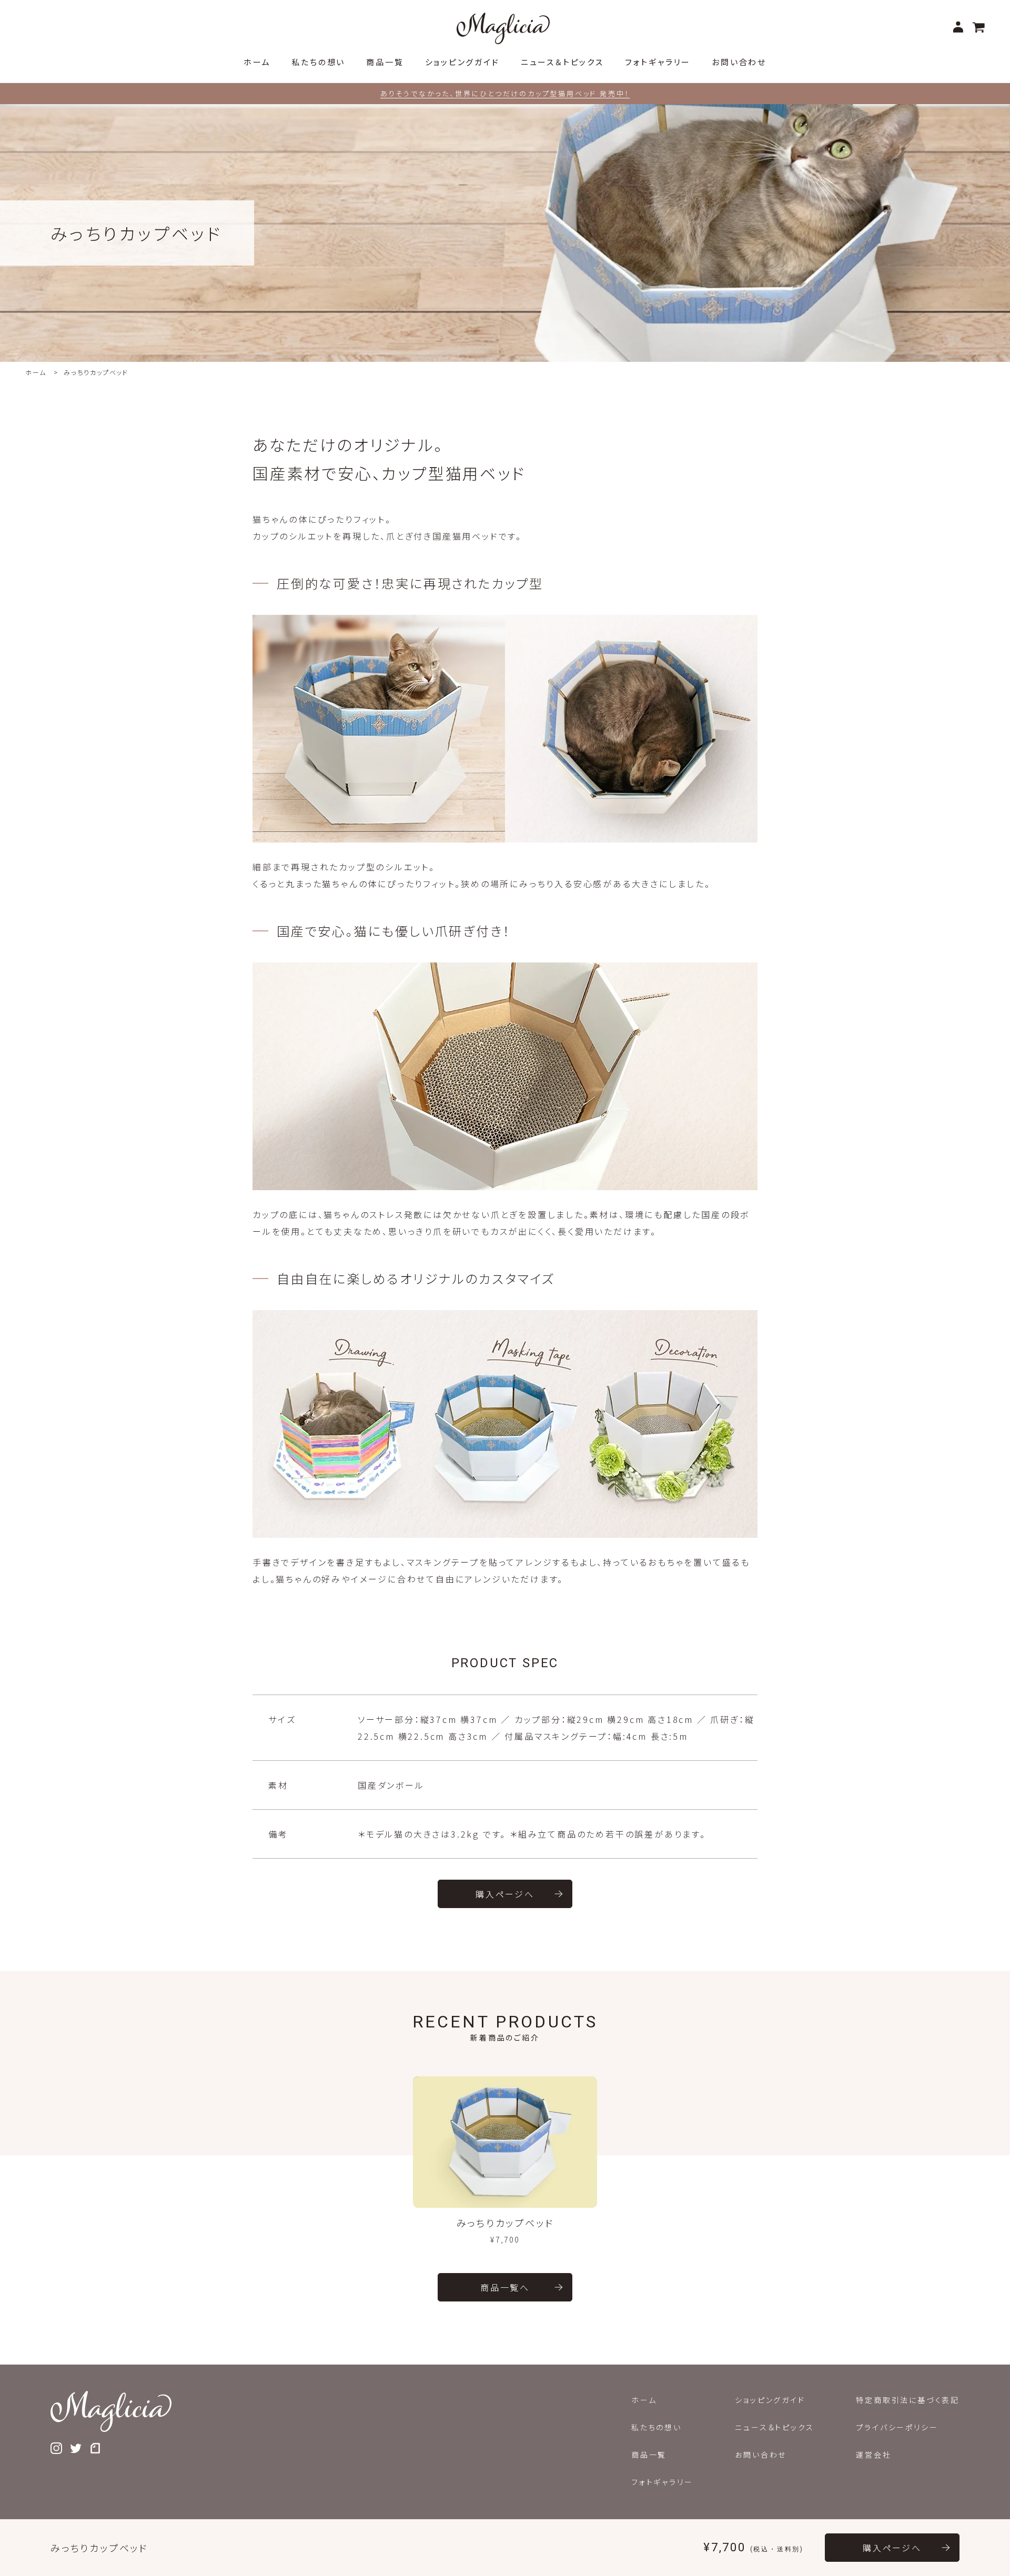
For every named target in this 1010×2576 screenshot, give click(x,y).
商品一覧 (649, 2455)
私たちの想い (656, 2427)
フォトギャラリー (662, 2482)
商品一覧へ (505, 2287)
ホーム (36, 372)
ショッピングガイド (770, 2400)
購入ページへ (505, 1894)
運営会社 (873, 2455)
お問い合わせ (761, 2455)
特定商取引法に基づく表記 (908, 2400)
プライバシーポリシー (897, 2427)
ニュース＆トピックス (774, 2427)
